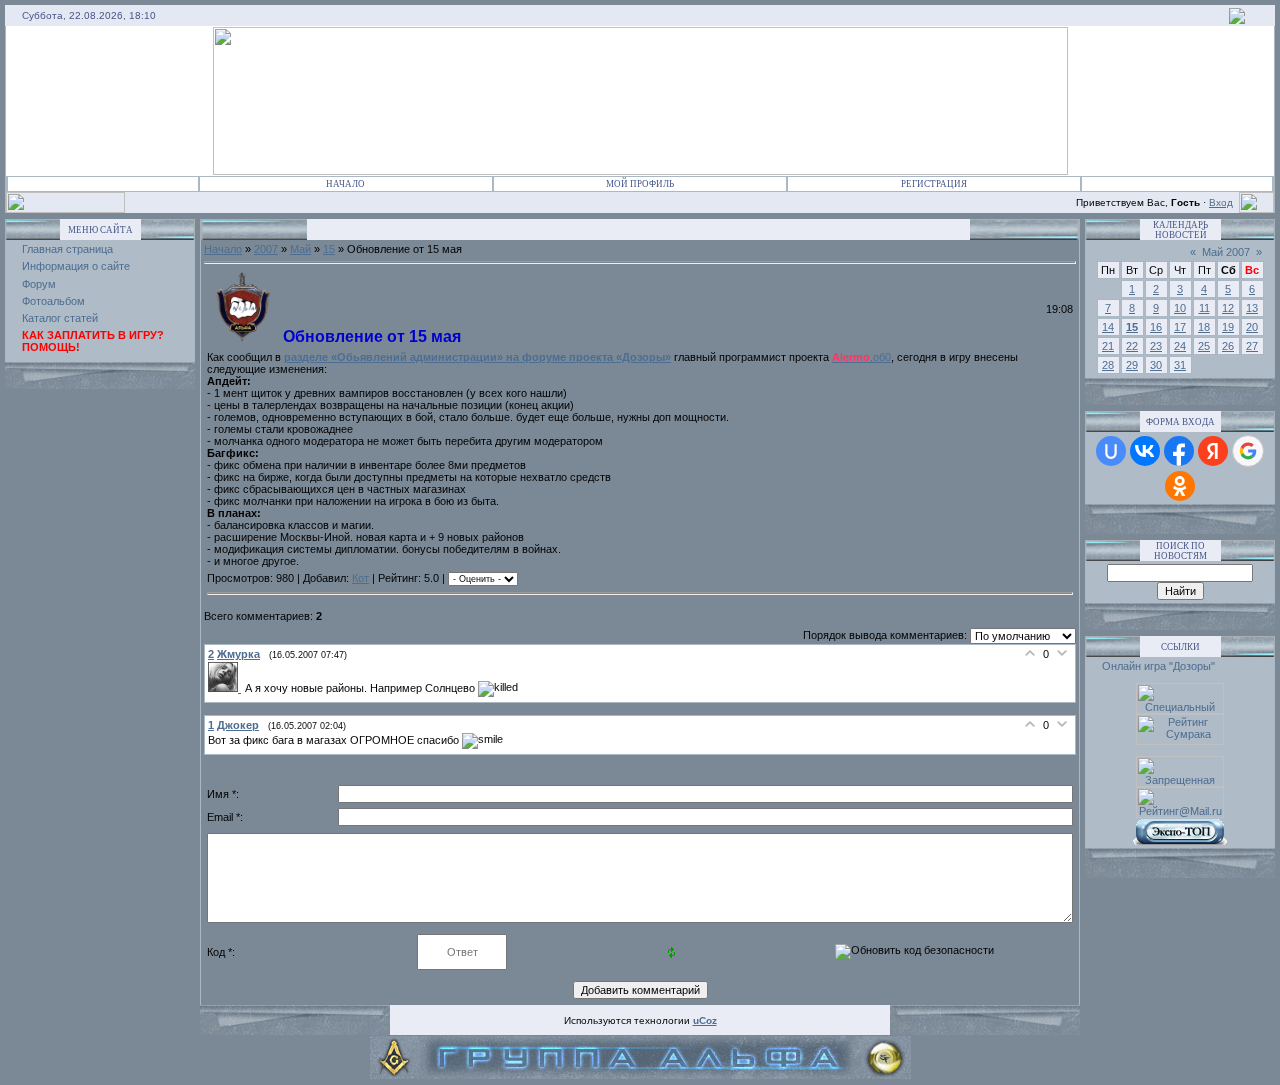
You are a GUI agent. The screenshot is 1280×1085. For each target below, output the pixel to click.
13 (1252, 308)
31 (1180, 365)
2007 (266, 249)
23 (1156, 346)
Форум (39, 284)
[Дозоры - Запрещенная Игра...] (1237, 20)
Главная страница (67, 249)
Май (300, 249)
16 (1156, 327)
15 (329, 249)
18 (1204, 327)
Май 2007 (1226, 252)
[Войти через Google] (1248, 451)
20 (1252, 327)
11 (1204, 308)
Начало (345, 184)
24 (1180, 346)
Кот (360, 578)
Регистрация (934, 184)
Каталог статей (60, 318)
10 (1180, 308)
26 (1228, 346)
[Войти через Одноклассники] (1180, 486)
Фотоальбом (53, 301)
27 (1252, 346)
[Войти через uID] (1111, 451)
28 (1108, 365)
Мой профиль (640, 184)
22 (1132, 346)
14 (1108, 327)
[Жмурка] (226, 688)
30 (1156, 365)
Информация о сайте (76, 266)
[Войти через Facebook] (1179, 451)
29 (1132, 365)
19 (1228, 327)
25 (1204, 346)
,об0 (861, 357)
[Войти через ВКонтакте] (1145, 451)
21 (1108, 346)
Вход (1221, 202)
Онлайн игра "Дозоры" (1158, 666)
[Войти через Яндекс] (1213, 451)
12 (1228, 308)
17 (1180, 327)
